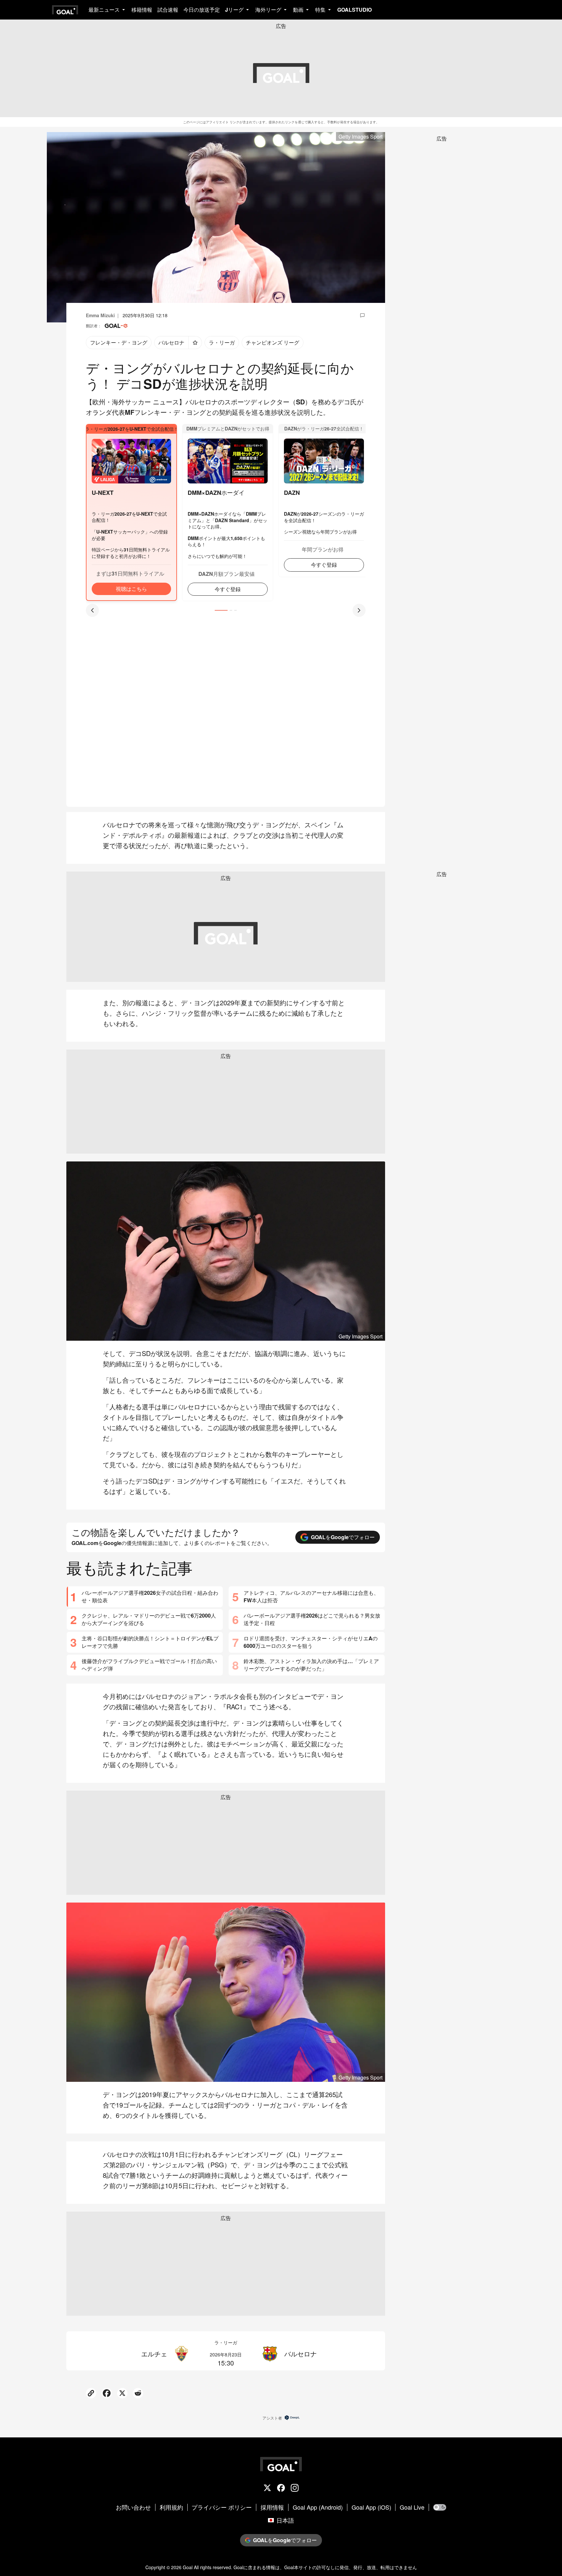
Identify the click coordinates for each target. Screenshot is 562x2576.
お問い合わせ (133, 2507)
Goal (188, 2567)
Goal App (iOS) (371, 2507)
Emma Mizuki (100, 315)
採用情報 (272, 2507)
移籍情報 (142, 10)
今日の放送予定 (202, 10)
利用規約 (171, 2507)
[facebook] (281, 2488)
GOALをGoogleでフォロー (343, 1537)
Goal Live (412, 2507)
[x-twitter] (267, 2488)
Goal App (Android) (318, 2507)
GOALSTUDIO (355, 10)
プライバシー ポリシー (222, 2507)
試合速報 (168, 10)
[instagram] (295, 2488)
